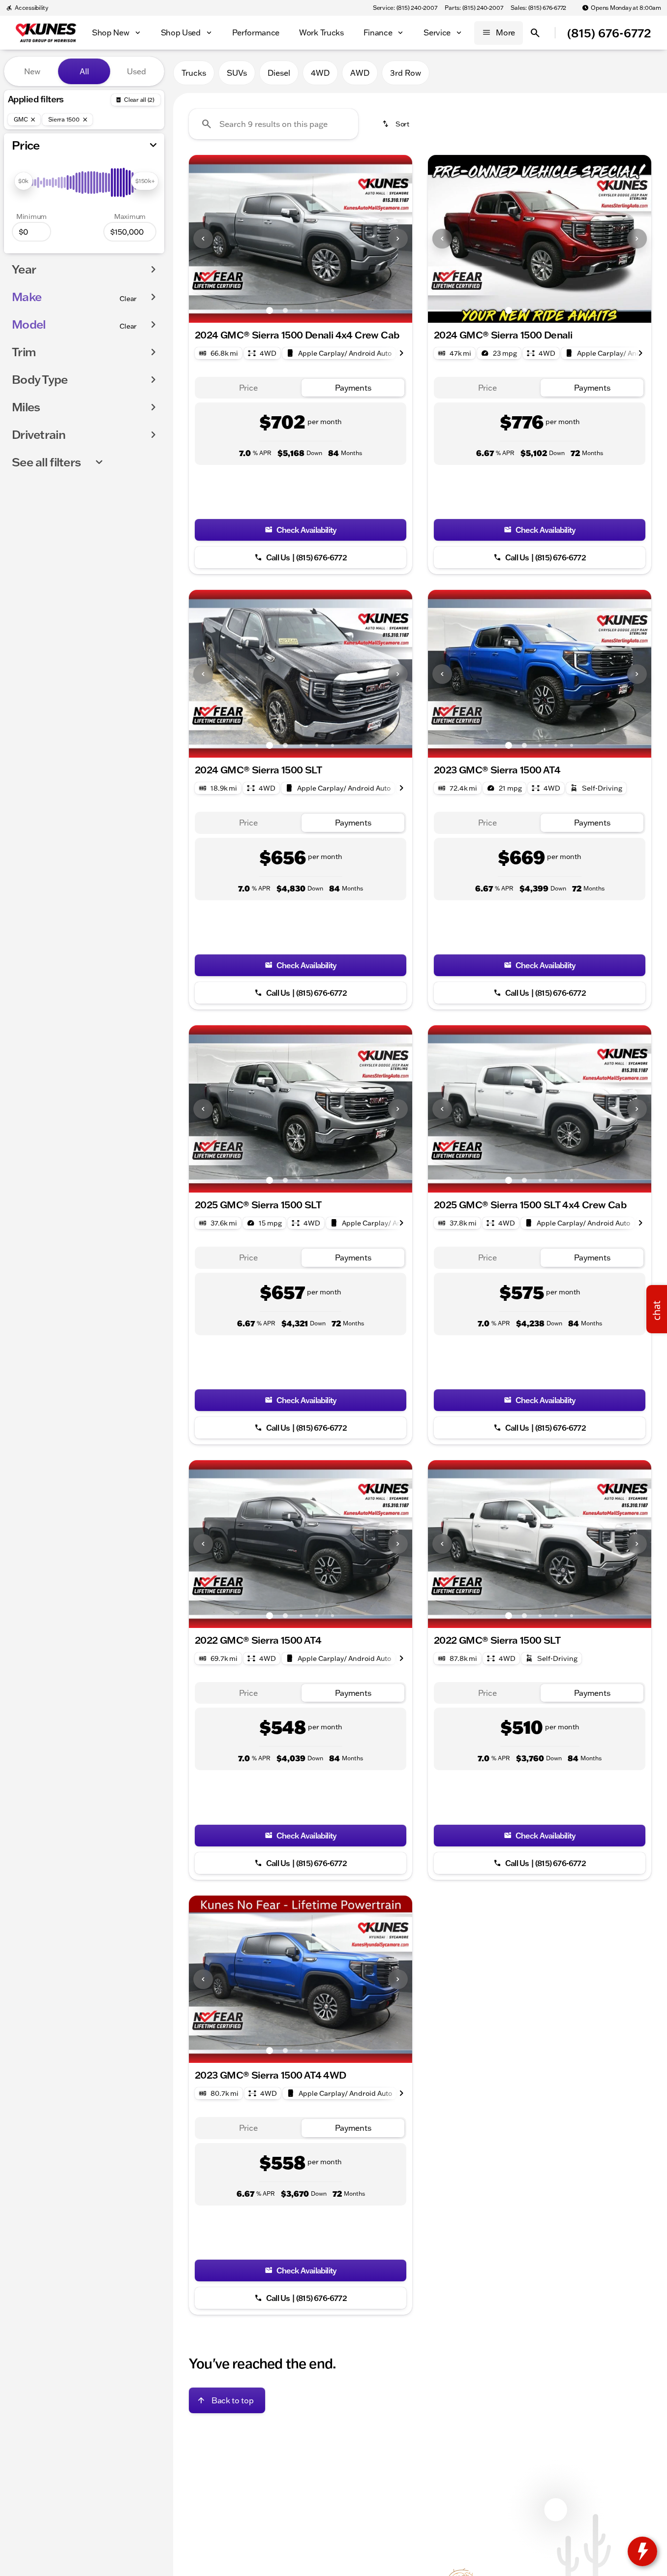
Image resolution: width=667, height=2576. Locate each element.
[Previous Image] (203, 239)
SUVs (237, 73)
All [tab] (84, 71)
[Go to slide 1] (270, 310)
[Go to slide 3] (301, 310)
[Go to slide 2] (285, 310)
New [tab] (32, 71)
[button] (206, 239)
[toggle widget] (642, 2551)
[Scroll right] (401, 353)
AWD (360, 73)
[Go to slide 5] (333, 310)
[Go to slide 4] (317, 310)
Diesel (279, 73)
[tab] (248, 388)
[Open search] (535, 33)
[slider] (23, 181)
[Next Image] (398, 239)
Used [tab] (136, 71)
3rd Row (406, 73)
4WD (320, 73)
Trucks (194, 73)
